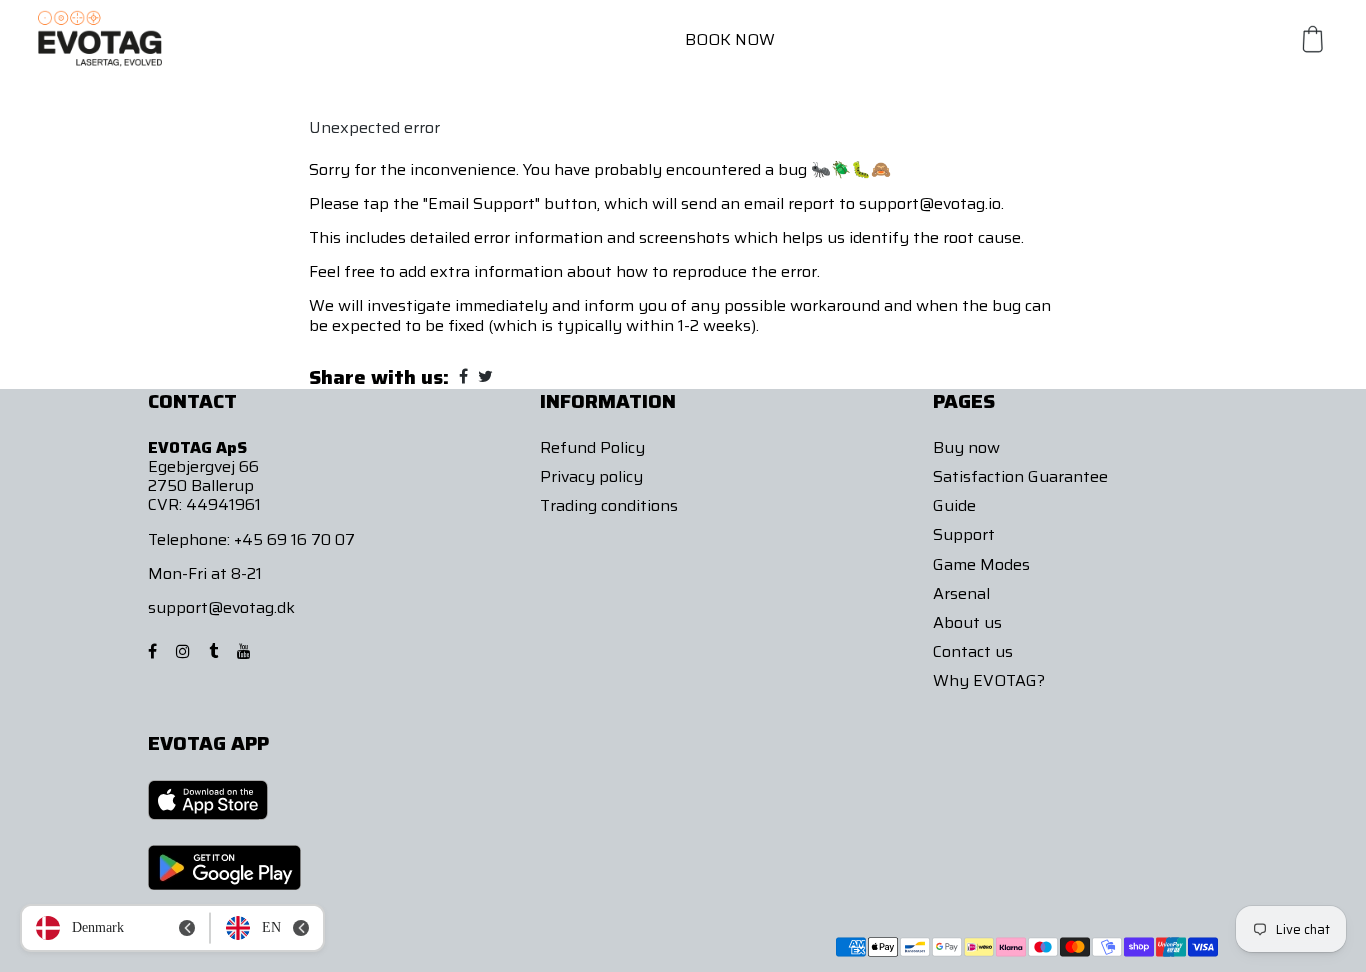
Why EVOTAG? (989, 680)
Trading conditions (609, 505)
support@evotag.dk (221, 607)
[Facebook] (154, 651)
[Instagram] (185, 651)
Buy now (966, 447)
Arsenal (961, 593)
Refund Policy (592, 447)
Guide (954, 505)
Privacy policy (591, 476)
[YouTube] (246, 651)
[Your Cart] (1313, 39)
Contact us (973, 651)
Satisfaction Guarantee (1020, 476)
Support (964, 534)
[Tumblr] (215, 651)
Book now (730, 39)
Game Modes (981, 564)
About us (967, 622)
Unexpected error (374, 127)
